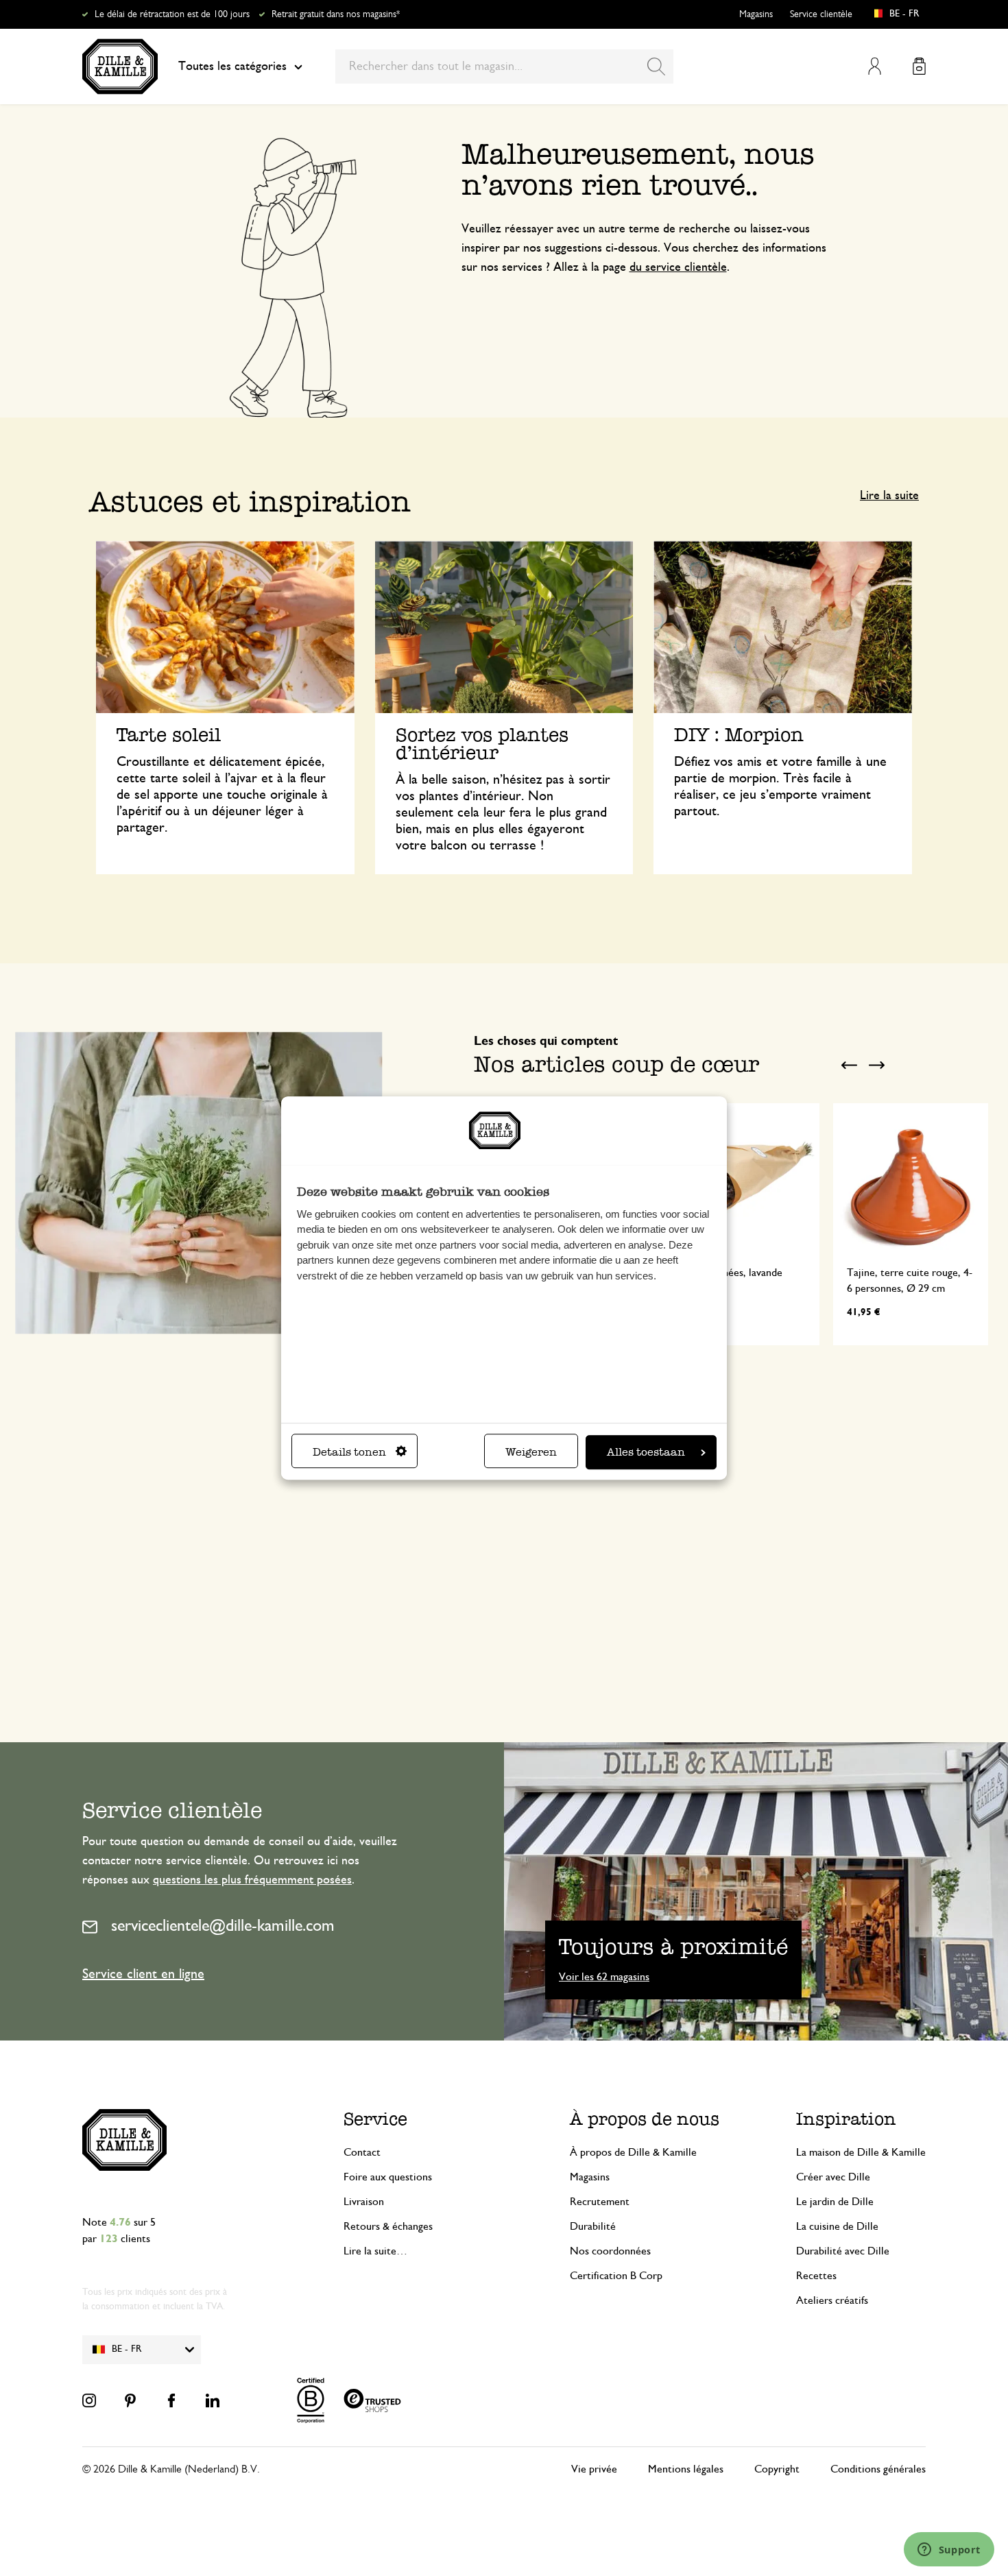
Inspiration (846, 2119)
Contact (362, 2152)
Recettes (816, 2276)
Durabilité (593, 2226)
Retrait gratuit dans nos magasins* (336, 14)
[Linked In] (213, 2400)
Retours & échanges (388, 2226)
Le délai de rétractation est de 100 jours (172, 14)
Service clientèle (821, 14)
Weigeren (531, 1452)
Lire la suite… (375, 2251)
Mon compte (875, 66)
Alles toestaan (646, 1452)
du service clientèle (678, 267)
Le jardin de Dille (835, 2202)
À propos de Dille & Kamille (633, 2152)
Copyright (777, 2469)
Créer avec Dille (833, 2177)
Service (375, 2119)
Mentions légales (686, 2469)
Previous (849, 1066)
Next (876, 1066)
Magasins (756, 14)
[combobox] (504, 67)
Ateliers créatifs (832, 2300)
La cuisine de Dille (837, 2226)
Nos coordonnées (610, 2251)
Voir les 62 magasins (604, 1977)
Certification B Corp (616, 2276)
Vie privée (594, 2469)
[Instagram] (89, 2400)
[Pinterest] (130, 2400)
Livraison (364, 2202)
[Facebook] (171, 2400)
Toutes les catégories (232, 67)
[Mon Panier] (919, 66)
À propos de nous (645, 2119)
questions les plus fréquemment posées (252, 1880)
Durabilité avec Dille (843, 2251)
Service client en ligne (143, 1974)
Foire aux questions (388, 2177)
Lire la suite (889, 496)
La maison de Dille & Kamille (861, 2152)
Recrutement (600, 2202)
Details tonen (349, 1452)
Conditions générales (878, 2469)
